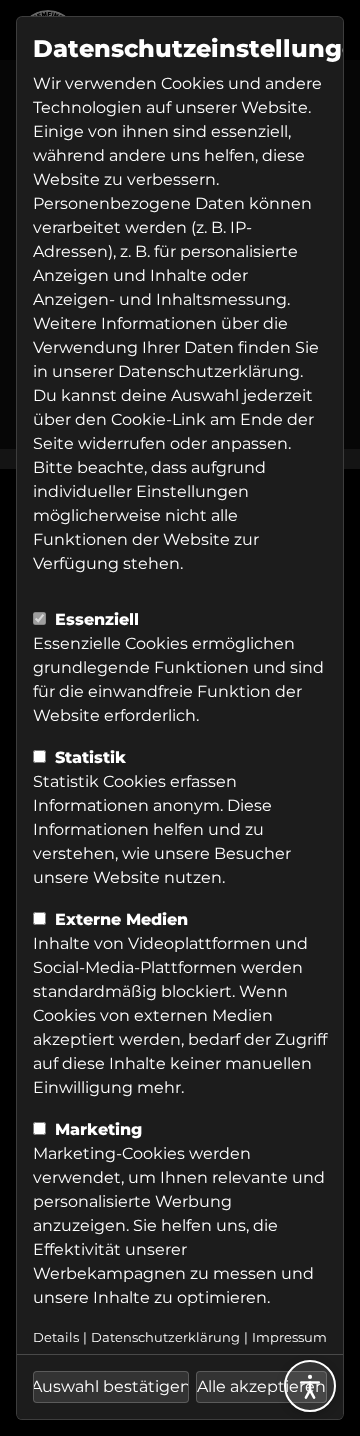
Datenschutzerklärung (209, 371)
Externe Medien (119, 919)
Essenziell (94, 619)
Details (56, 1337)
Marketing (96, 1129)
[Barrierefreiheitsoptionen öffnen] (310, 1386)
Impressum (289, 1337)
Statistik (88, 757)
